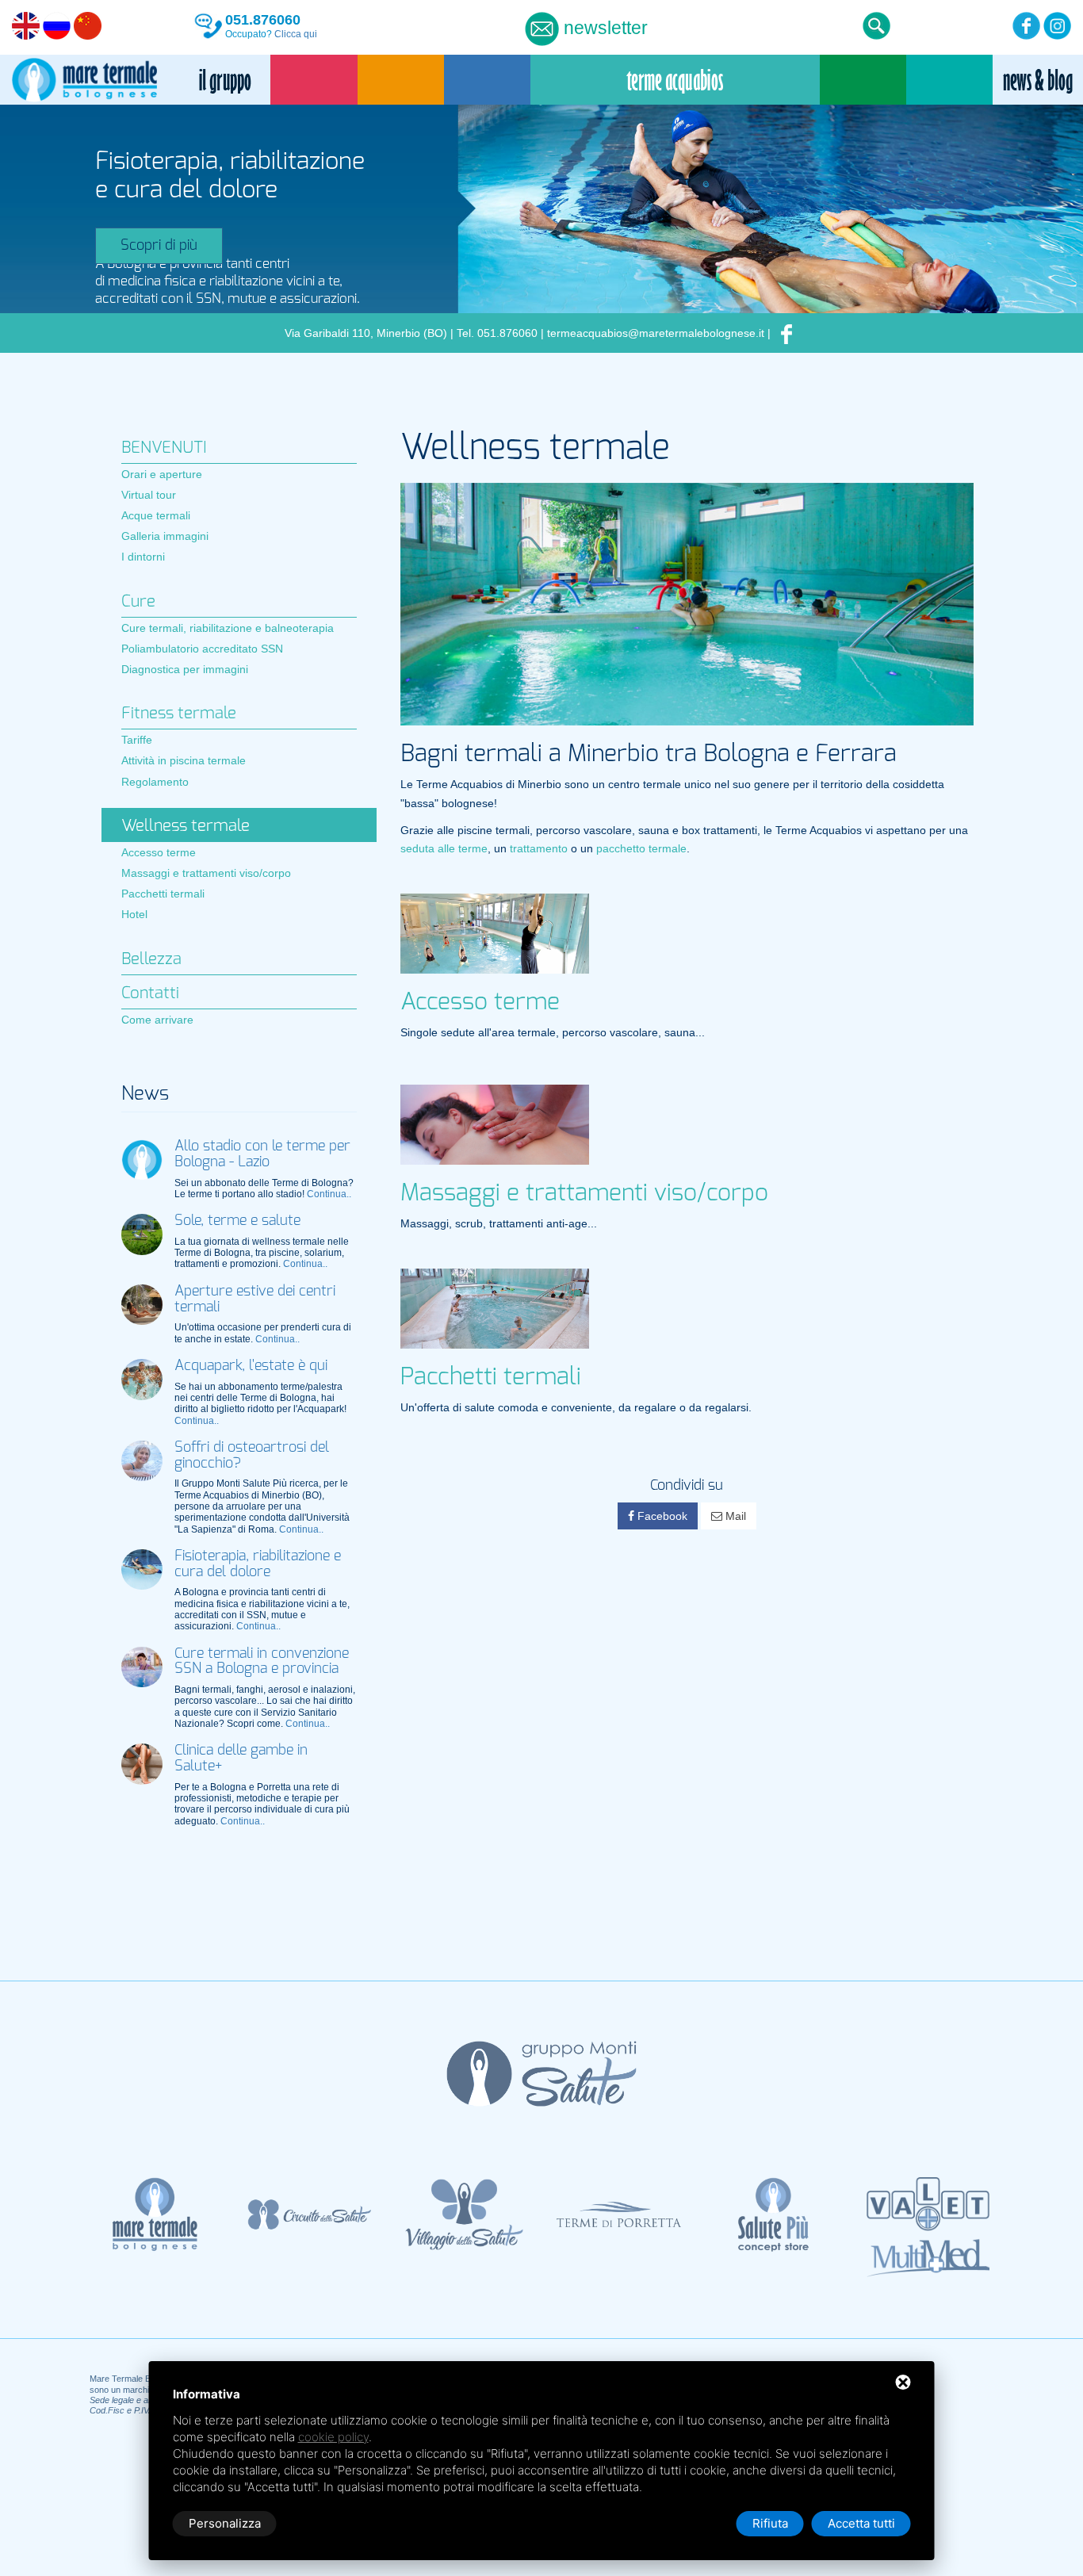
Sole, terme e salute (237, 1221)
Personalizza (225, 2523)
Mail (734, 1516)
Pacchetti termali (491, 1377)
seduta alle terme (444, 848)
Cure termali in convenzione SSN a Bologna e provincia (262, 1662)
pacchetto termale (641, 848)
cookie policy (333, 2437)
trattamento (539, 848)
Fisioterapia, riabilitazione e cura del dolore (258, 1564)
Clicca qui (296, 34)
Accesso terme (480, 1002)
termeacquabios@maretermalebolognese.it (656, 333)
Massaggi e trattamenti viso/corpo (584, 1193)
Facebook (661, 1516)
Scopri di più (159, 246)
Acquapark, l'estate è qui (251, 1366)
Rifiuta (770, 2523)
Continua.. (329, 1194)
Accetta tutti (861, 2523)
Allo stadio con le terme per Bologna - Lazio (262, 1154)
